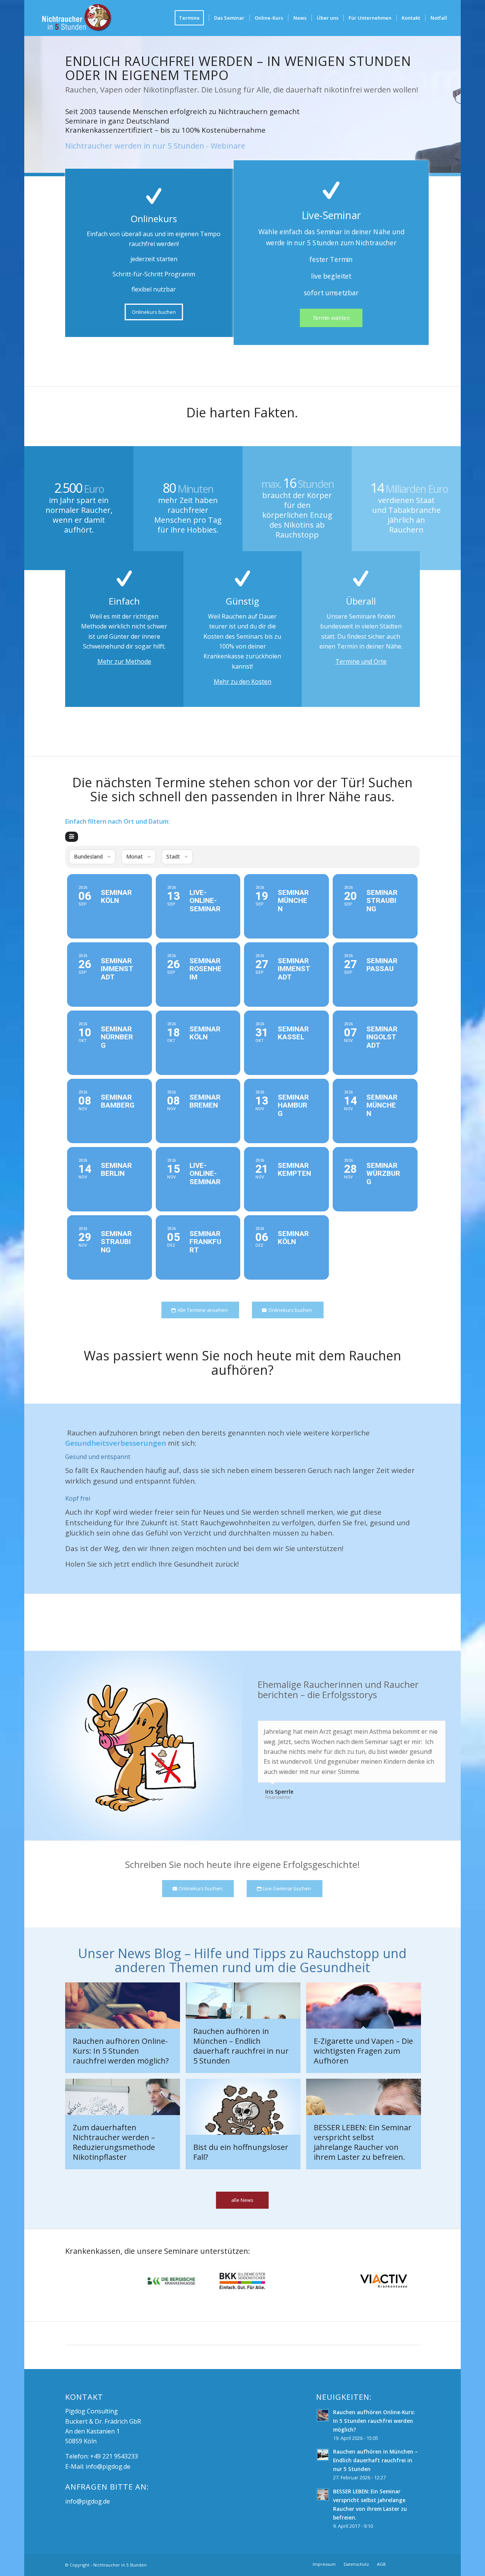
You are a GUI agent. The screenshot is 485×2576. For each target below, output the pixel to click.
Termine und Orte (361, 661)
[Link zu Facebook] (403, 2564)
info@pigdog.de (108, 2466)
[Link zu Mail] (414, 2564)
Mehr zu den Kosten (242, 682)
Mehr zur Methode (124, 661)
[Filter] (72, 837)
